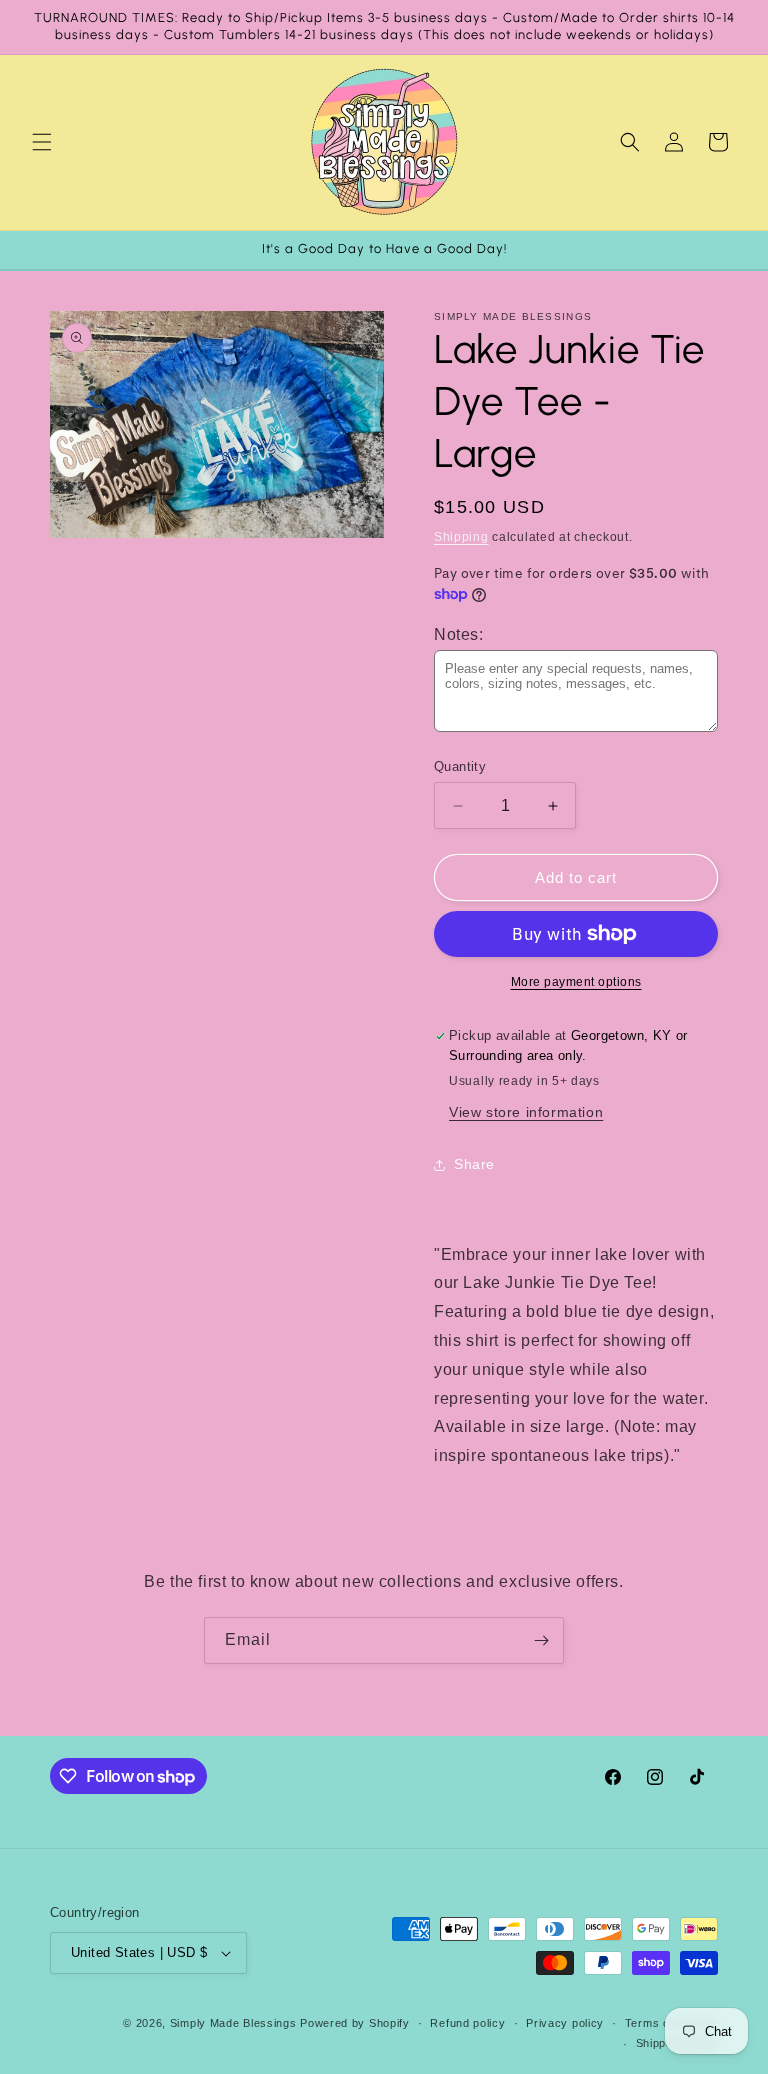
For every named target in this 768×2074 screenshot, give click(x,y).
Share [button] (474, 1164)
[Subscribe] (541, 1640)
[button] (42, 142)
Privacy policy (565, 2023)
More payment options (576, 982)
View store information (526, 1112)
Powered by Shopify (355, 2023)
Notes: (459, 634)
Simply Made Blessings (233, 2023)
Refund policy (467, 2023)
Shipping (461, 537)
